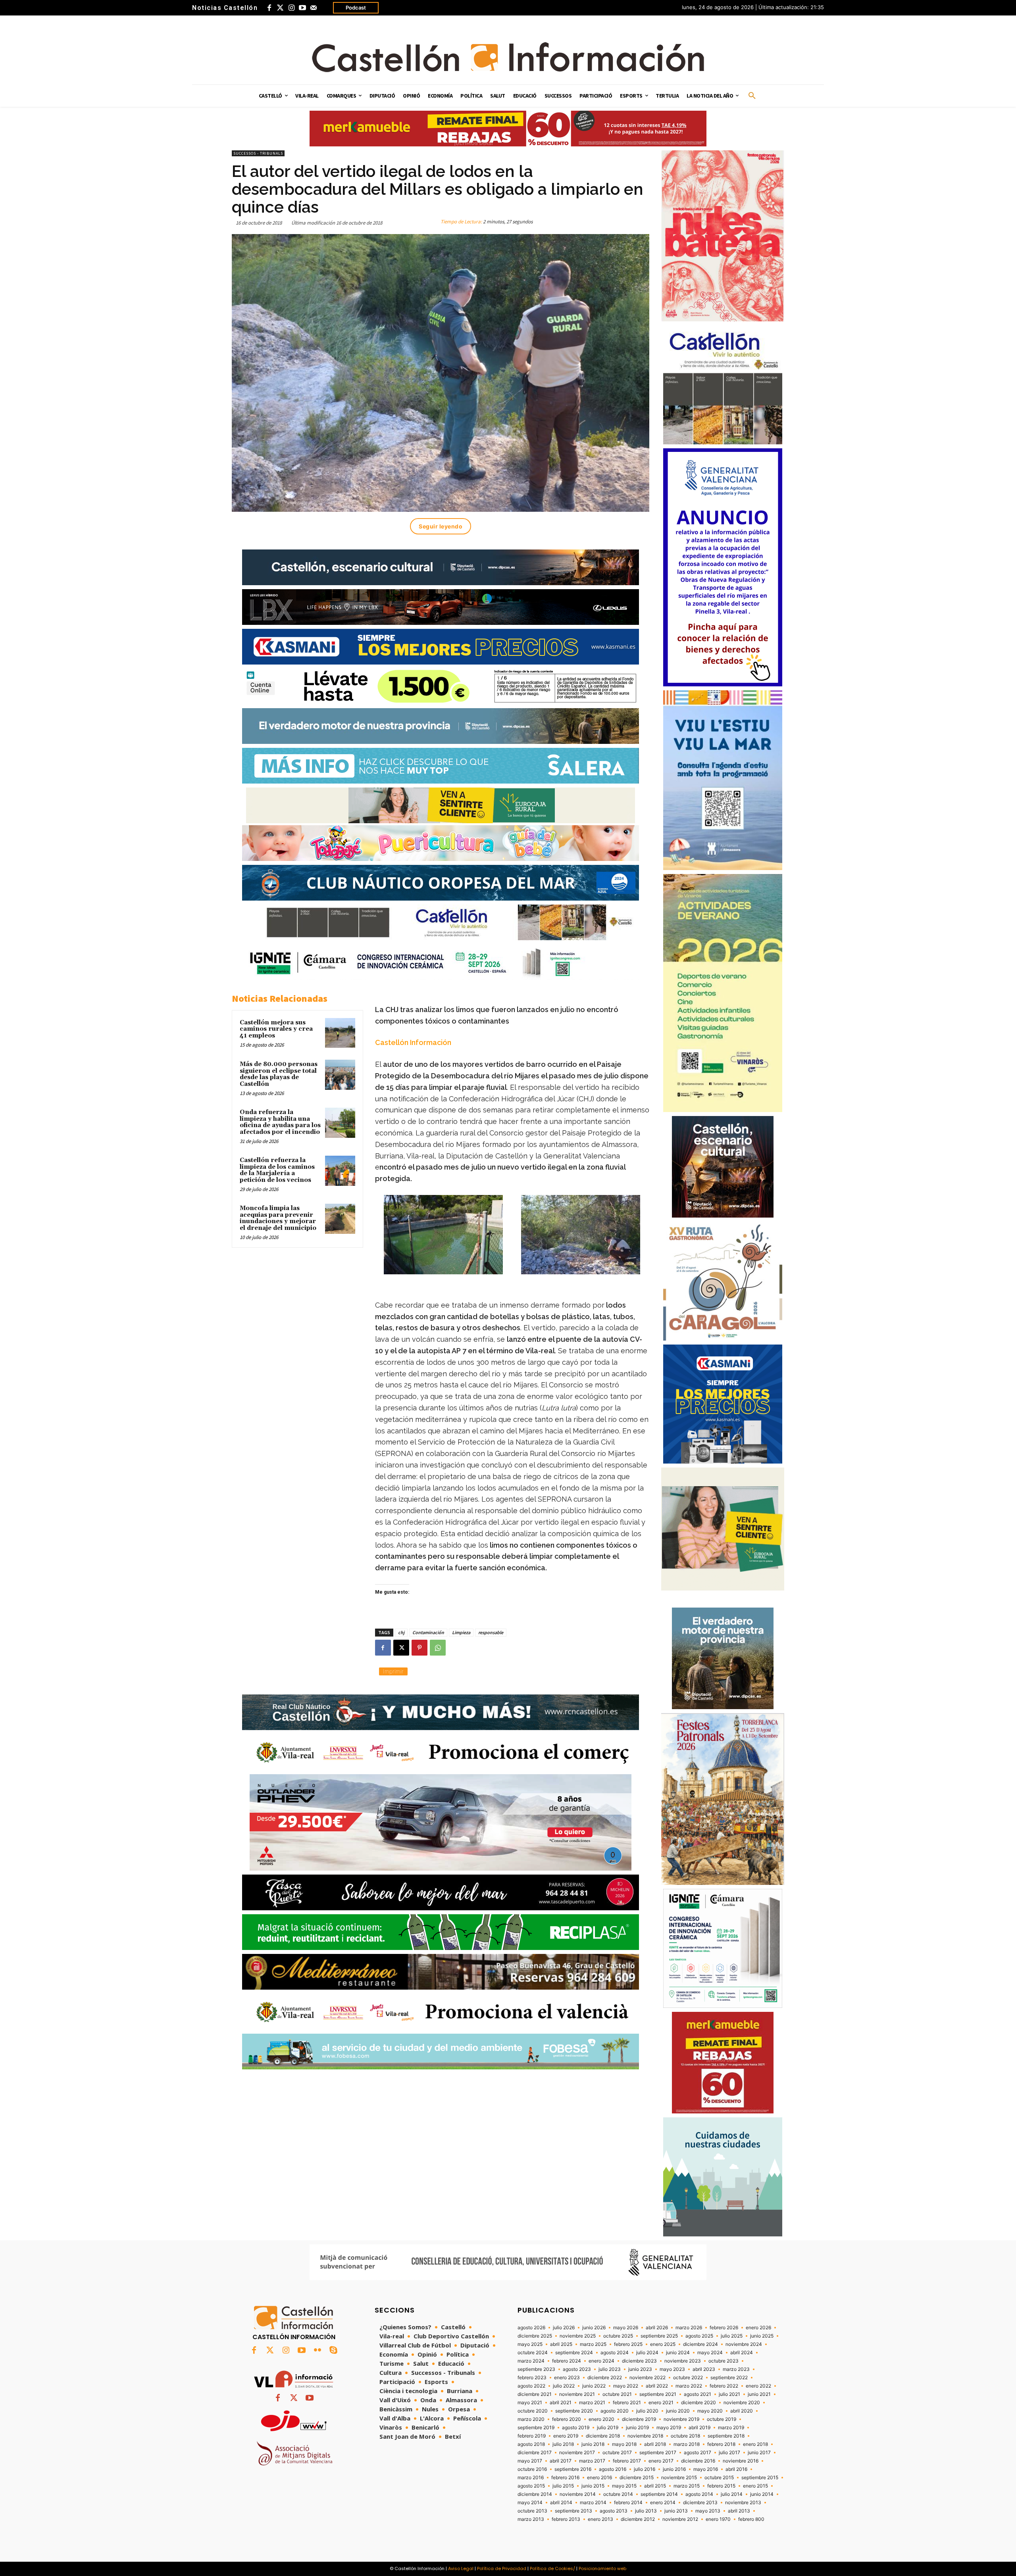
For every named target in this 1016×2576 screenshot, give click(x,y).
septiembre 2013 (573, 2511)
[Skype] (333, 2351)
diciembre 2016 (698, 2461)
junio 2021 (759, 2394)
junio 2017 (759, 2453)
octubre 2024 (533, 2353)
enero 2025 (663, 2344)
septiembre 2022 (729, 2378)
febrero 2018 (721, 2444)
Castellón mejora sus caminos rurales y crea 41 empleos (276, 1029)
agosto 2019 (576, 2428)
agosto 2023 (577, 2369)
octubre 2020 (533, 2411)
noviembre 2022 (648, 2378)
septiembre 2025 (659, 2336)
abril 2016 (736, 2469)
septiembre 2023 (536, 2369)
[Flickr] (317, 2351)
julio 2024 (647, 2353)
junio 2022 (594, 2386)
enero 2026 (758, 2328)
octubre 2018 (685, 2436)
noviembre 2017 (577, 2453)
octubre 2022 (688, 2378)
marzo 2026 (689, 2328)
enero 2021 (661, 2403)
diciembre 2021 (535, 2394)
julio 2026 (564, 2328)
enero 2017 (661, 2461)
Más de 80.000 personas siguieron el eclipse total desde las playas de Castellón (279, 1074)
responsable (491, 1632)
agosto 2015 (531, 2486)
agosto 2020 (615, 2411)
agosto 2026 (531, 2328)
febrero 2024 (567, 2361)
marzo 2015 (687, 2486)
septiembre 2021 (658, 2394)
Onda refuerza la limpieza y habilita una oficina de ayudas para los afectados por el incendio (280, 1122)
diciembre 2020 (698, 2403)
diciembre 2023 (639, 2361)
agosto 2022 (531, 2386)
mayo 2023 (672, 2369)
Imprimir (393, 1671)
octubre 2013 (532, 2511)
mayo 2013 (708, 2511)
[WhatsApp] (438, 1648)
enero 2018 (755, 2444)
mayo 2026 (626, 2328)
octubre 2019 (722, 2419)
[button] (752, 96)
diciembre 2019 (639, 2419)
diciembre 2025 (535, 2336)
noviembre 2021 (577, 2394)
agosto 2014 (699, 2494)
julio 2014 (732, 2494)
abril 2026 (657, 2328)
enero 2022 (758, 2386)
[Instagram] (291, 8)
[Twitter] (280, 8)
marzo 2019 (731, 2428)
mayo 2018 (624, 2444)
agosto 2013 (614, 2511)
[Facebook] (269, 8)
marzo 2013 (531, 2519)
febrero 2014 (628, 2503)
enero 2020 (601, 2419)
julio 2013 (646, 2511)
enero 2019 (566, 2436)
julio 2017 (729, 2453)
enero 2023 (567, 2378)
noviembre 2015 (679, 2478)
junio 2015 (593, 2486)
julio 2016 (645, 2469)
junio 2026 (594, 2328)
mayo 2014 (530, 2503)
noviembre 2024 (744, 2344)
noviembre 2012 (680, 2519)
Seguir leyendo (441, 526)
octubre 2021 (617, 2394)
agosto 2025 (699, 2336)
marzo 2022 (689, 2386)
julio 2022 (564, 2386)
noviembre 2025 (578, 2336)
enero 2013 (600, 2519)
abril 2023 (704, 2369)
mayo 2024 (710, 2353)
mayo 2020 (710, 2411)
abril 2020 (742, 2411)
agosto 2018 (531, 2444)
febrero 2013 (566, 2519)
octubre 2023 (724, 2361)
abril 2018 (655, 2444)
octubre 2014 (618, 2494)
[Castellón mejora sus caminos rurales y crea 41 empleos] (340, 1033)
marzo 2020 (531, 2419)
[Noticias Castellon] (508, 57)
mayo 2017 (530, 2461)
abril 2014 (561, 2503)
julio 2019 (608, 2428)
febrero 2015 (721, 2486)
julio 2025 (732, 2336)
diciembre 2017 (535, 2453)
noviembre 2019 (681, 2419)
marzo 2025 (593, 2344)
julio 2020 (647, 2411)
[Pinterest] (419, 1648)
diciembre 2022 (605, 2378)
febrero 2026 (724, 2328)
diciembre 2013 (700, 2503)
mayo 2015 (624, 2486)
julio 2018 (563, 2444)
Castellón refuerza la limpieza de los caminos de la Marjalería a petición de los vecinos (277, 1170)
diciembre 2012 (638, 2519)
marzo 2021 (592, 2403)
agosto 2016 (613, 2469)
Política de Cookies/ (552, 2568)
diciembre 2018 (603, 2436)
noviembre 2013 (743, 2503)
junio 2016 (674, 2469)
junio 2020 (678, 2411)
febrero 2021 (627, 2403)
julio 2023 (610, 2369)
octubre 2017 (617, 2453)
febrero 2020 (567, 2419)
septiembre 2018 (726, 2436)
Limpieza (461, 1632)
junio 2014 (762, 2494)
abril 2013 (739, 2511)
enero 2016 (599, 2478)
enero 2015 (755, 2486)
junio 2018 (593, 2444)
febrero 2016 (565, 2478)
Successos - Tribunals (258, 153)
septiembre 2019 (536, 2428)
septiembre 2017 (658, 2453)
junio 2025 (762, 2336)
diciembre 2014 (535, 2494)
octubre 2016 (532, 2469)
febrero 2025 (628, 2344)
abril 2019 (699, 2428)
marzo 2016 (531, 2478)
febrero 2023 (532, 2378)
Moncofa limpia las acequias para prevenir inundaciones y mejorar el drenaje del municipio (278, 1218)
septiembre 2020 (574, 2411)
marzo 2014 (593, 2503)
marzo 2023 (736, 2369)
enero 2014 (663, 2503)
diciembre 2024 (700, 2344)
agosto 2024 (615, 2353)
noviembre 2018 (645, 2436)
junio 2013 (676, 2511)
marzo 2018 (687, 2444)
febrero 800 (751, 2519)
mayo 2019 (669, 2428)
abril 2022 (657, 2386)
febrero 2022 (724, 2386)
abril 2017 (561, 2461)
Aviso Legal (461, 2568)
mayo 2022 (626, 2386)
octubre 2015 (719, 2478)
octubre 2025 (618, 2336)
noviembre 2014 (578, 2494)
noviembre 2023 (683, 2361)
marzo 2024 (531, 2361)
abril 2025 (561, 2344)
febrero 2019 (532, 2436)
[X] (401, 1648)
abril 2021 (561, 2403)
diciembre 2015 (637, 2478)
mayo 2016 (706, 2469)
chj (401, 1632)
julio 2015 (563, 2486)
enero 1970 (718, 2519)
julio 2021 (729, 2394)
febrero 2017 (627, 2461)
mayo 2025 (530, 2344)
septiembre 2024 (574, 2353)
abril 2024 (742, 2353)
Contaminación (428, 1632)
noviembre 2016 (741, 2461)
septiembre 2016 (573, 2469)
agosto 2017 (698, 2453)
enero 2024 (601, 2361)
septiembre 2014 (659, 2494)
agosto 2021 (698, 2394)
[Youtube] (302, 8)
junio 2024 (678, 2353)
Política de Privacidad (502, 2568)
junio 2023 (640, 2369)
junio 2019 (637, 2428)
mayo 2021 (530, 2403)
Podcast (356, 8)
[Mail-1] (314, 8)
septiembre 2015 (760, 2478)
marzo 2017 (592, 2461)
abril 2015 (655, 2486)
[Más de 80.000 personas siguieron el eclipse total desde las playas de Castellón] (340, 1075)
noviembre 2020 (742, 2403)
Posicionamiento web (602, 2568)
